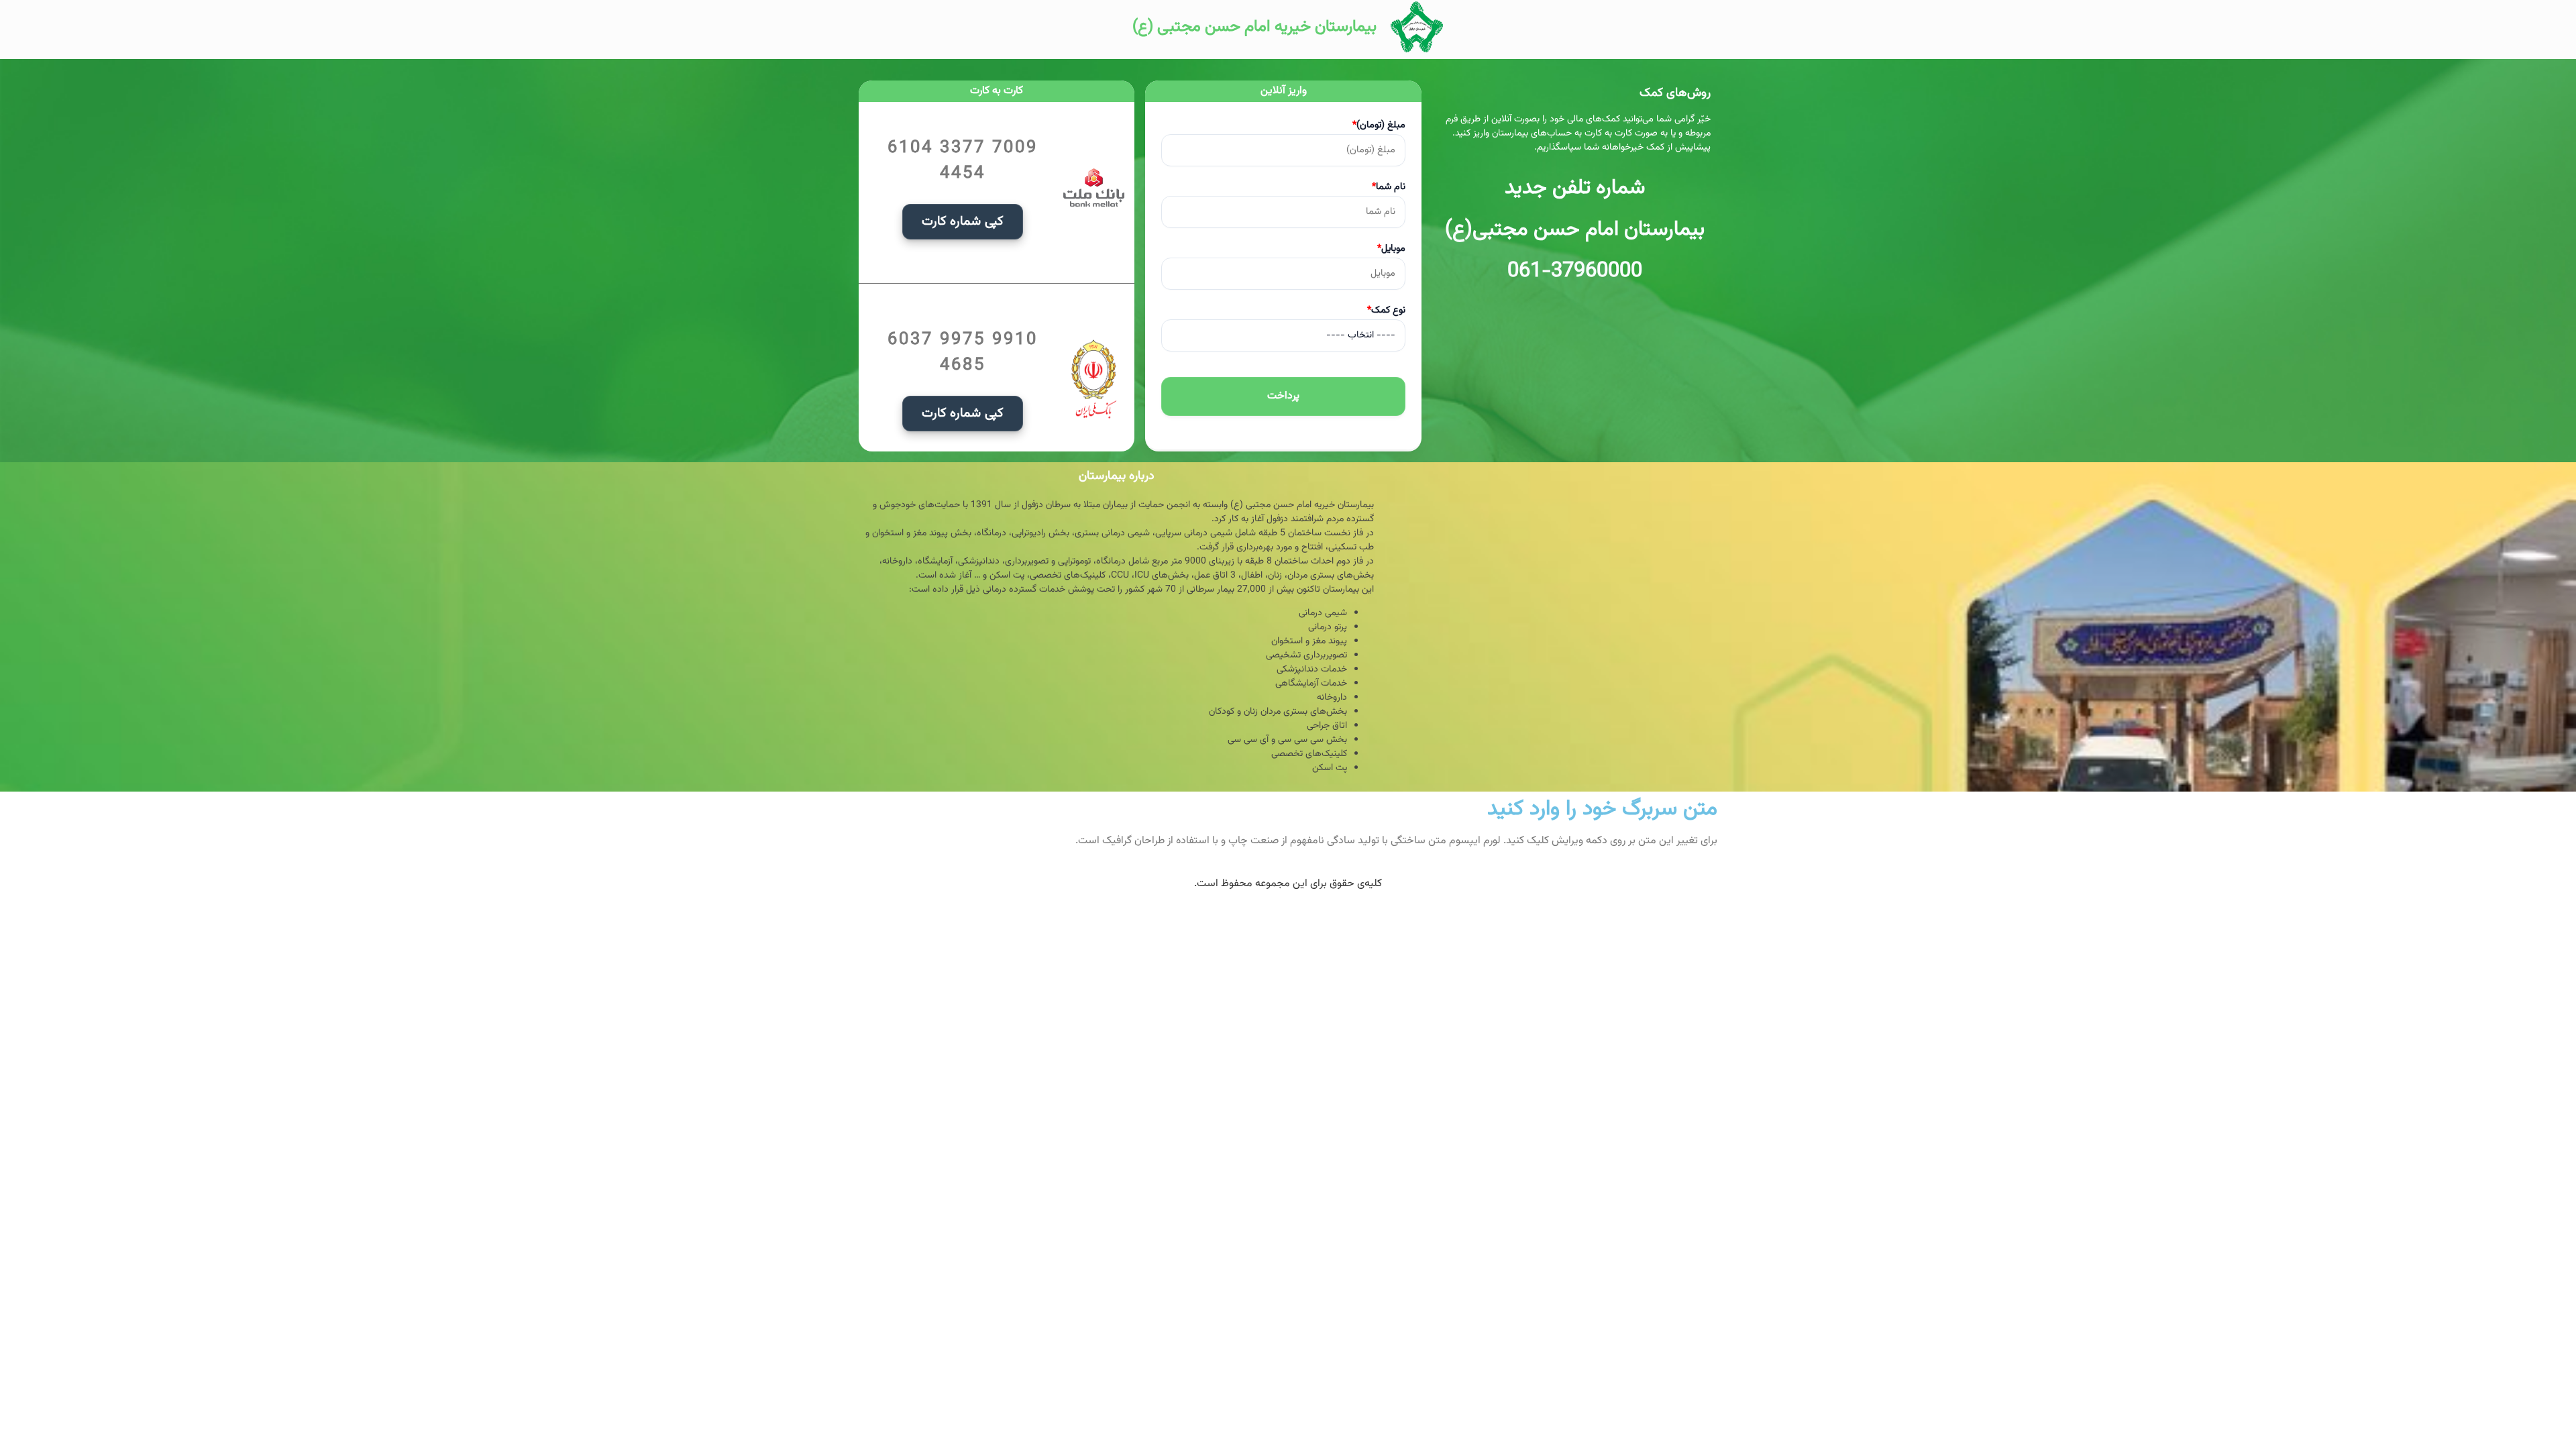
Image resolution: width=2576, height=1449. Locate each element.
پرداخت (1283, 396)
